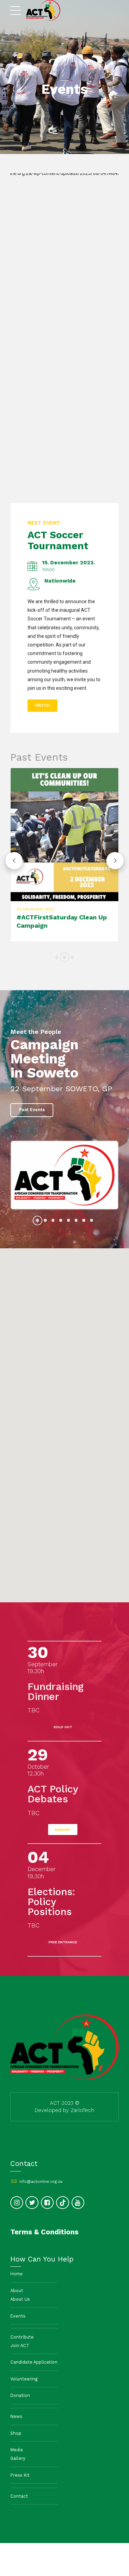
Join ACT (20, 2344)
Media (17, 2449)
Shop (16, 2432)
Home (17, 2273)
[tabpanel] (64, 1174)
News (16, 2415)
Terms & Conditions (44, 2231)
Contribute (22, 2336)
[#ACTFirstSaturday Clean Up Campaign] (64, 835)
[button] (14, 860)
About (17, 2290)
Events (18, 2315)
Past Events (39, 757)
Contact (19, 2495)
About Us (20, 2298)
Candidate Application (34, 2361)
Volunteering (24, 2378)
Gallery (18, 2457)
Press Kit (20, 2474)
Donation (20, 2394)
